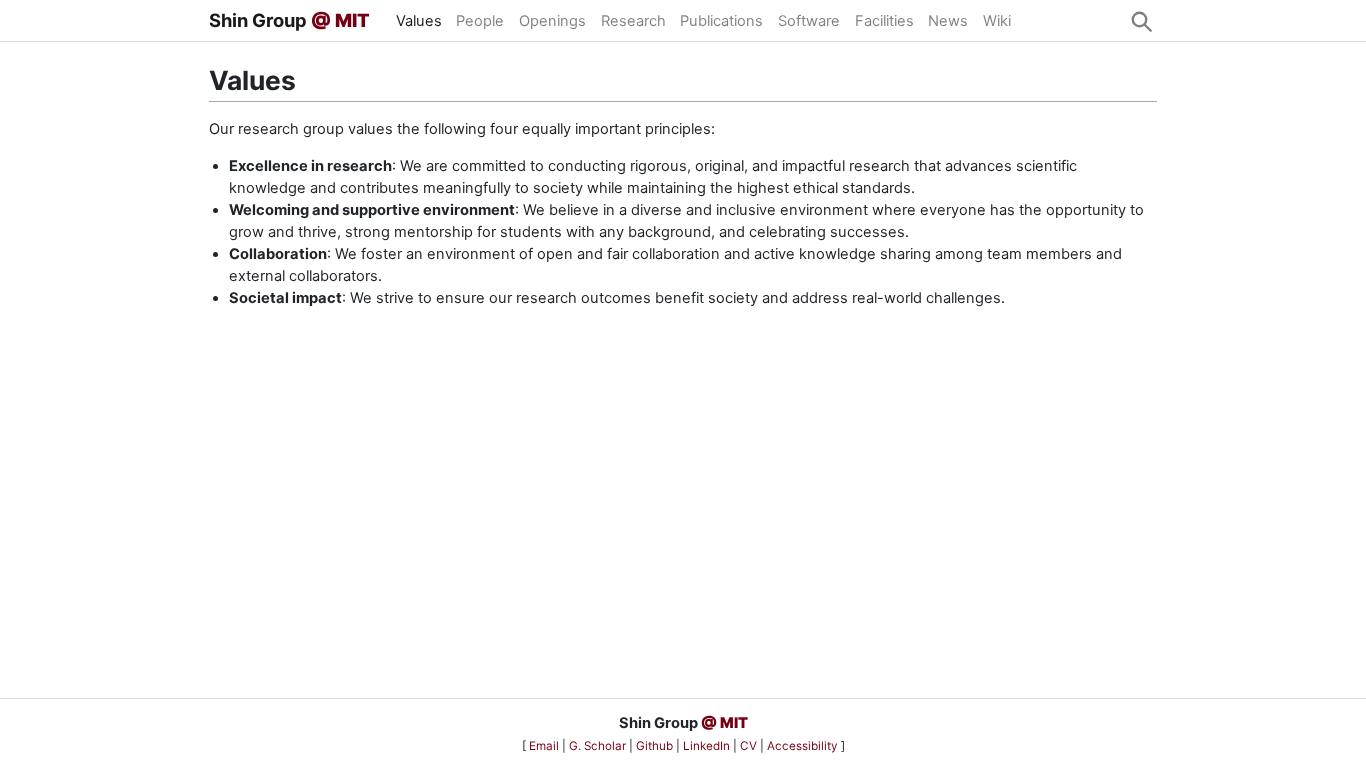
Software (809, 21)
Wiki (997, 21)
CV (750, 746)
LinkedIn (708, 746)
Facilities (884, 21)
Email (545, 746)
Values (419, 21)
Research (633, 21)
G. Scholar (599, 746)
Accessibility (804, 746)
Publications (721, 21)
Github (656, 746)
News (948, 21)
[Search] (1141, 21)
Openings (552, 21)
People (480, 21)
